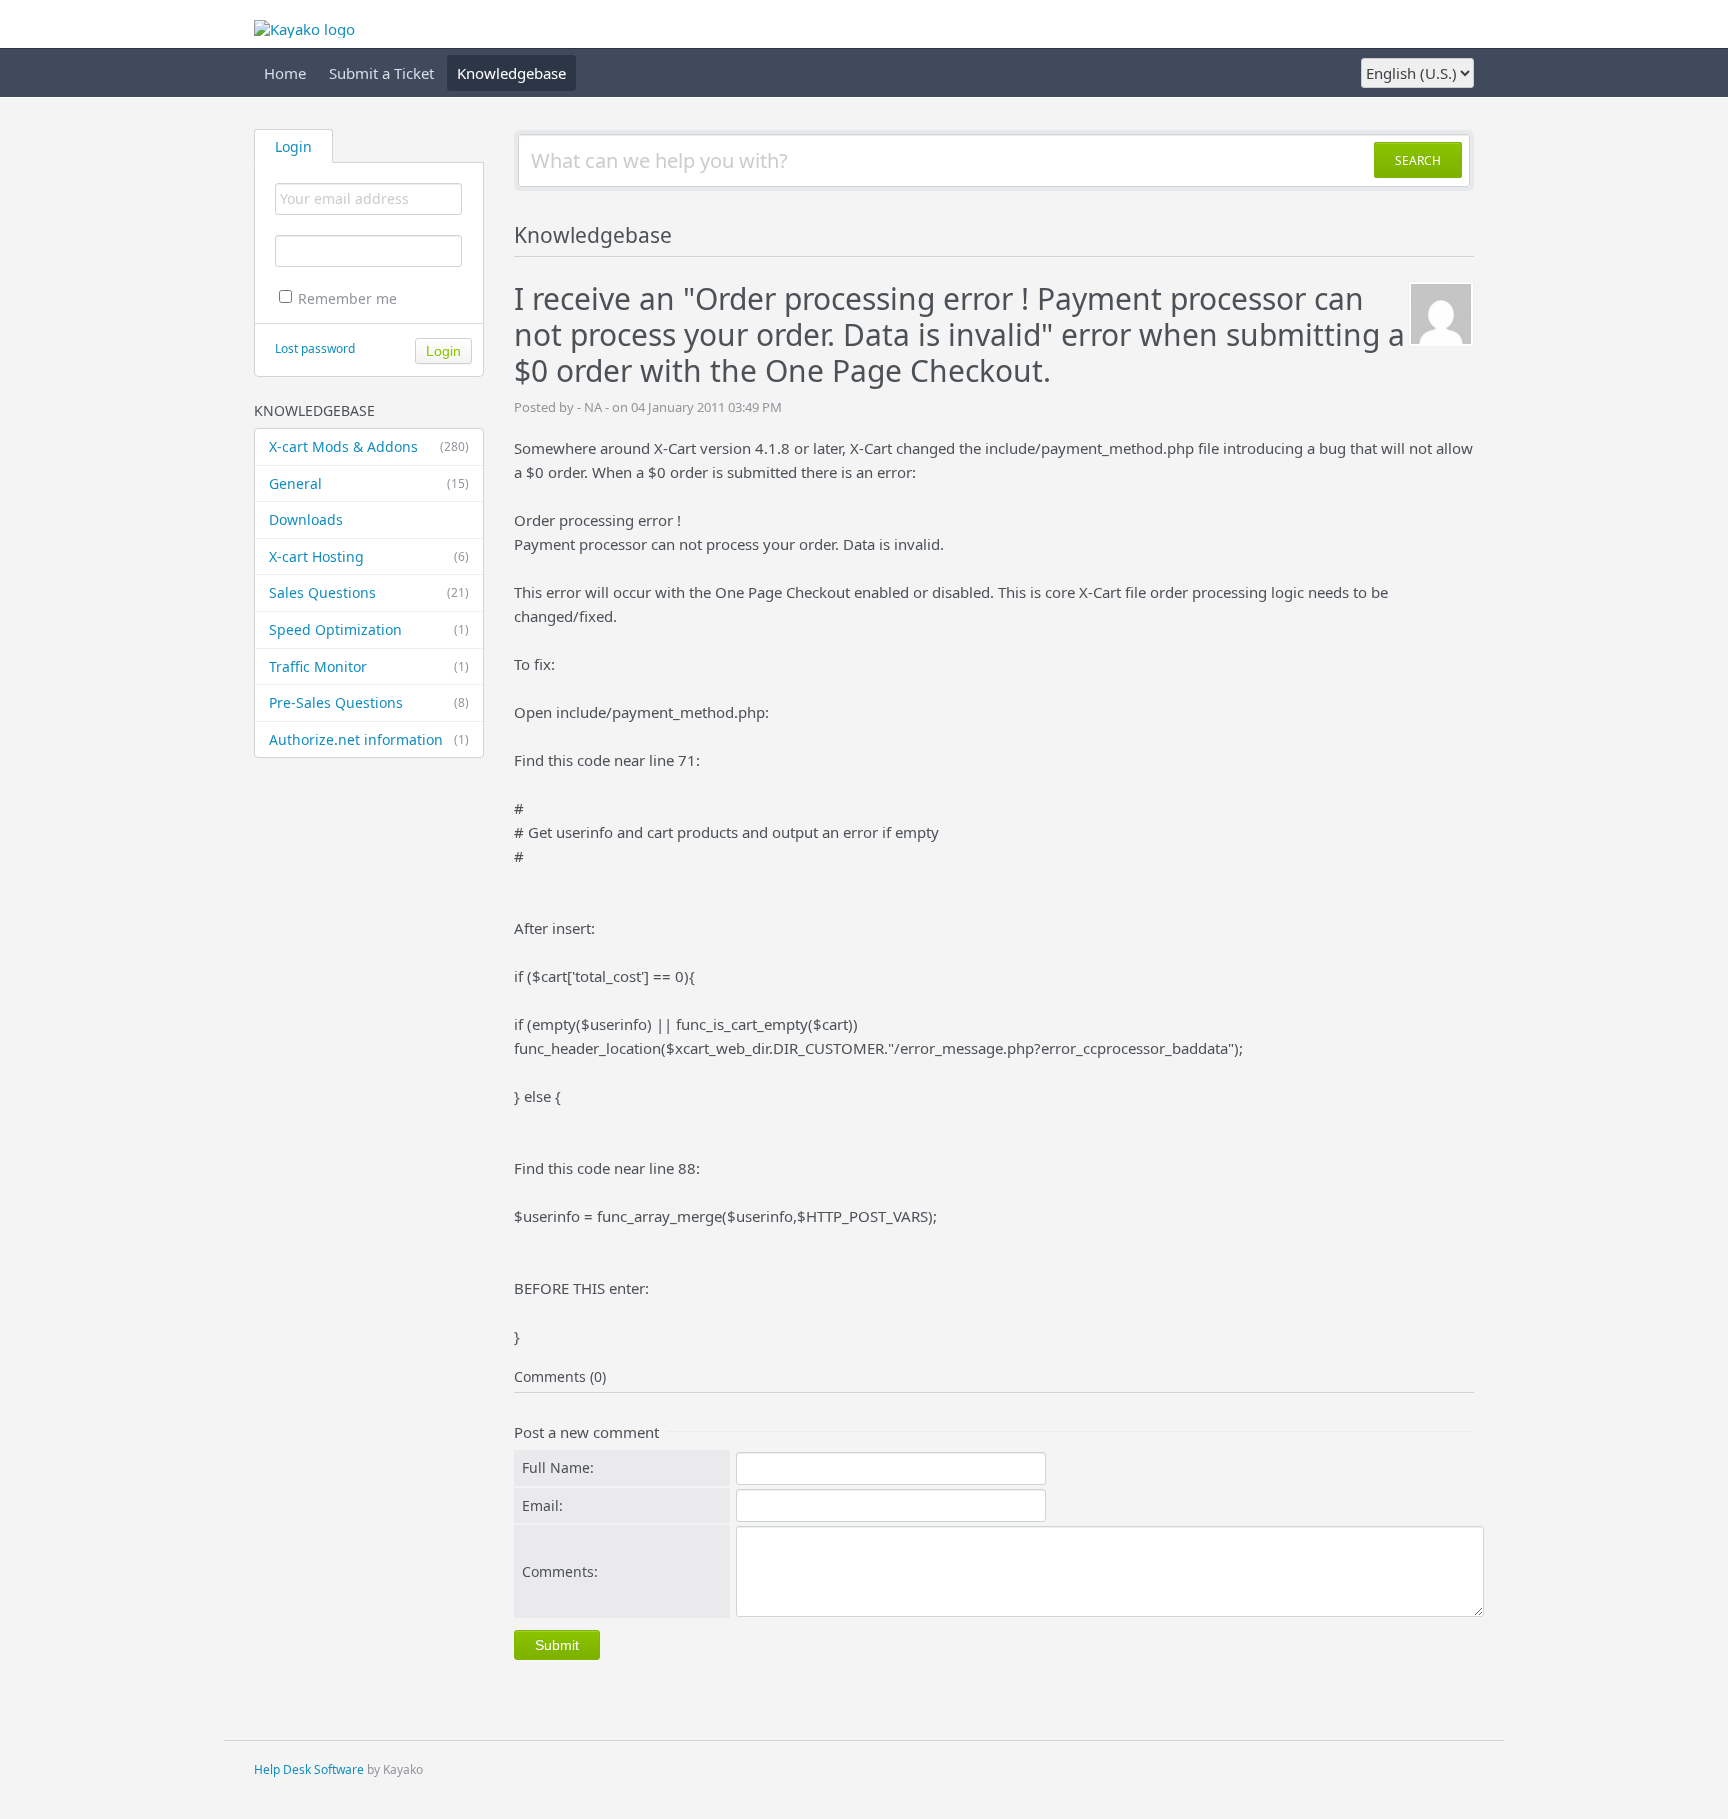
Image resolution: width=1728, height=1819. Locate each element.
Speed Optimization (369, 629)
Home (285, 73)
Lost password (315, 348)
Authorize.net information (369, 739)
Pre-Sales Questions (369, 702)
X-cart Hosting (369, 556)
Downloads (306, 519)
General (369, 483)
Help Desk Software (309, 1769)
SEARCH (1418, 160)
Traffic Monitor (369, 666)
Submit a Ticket (381, 73)
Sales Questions (369, 592)
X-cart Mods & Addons (369, 446)
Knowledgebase (511, 73)
